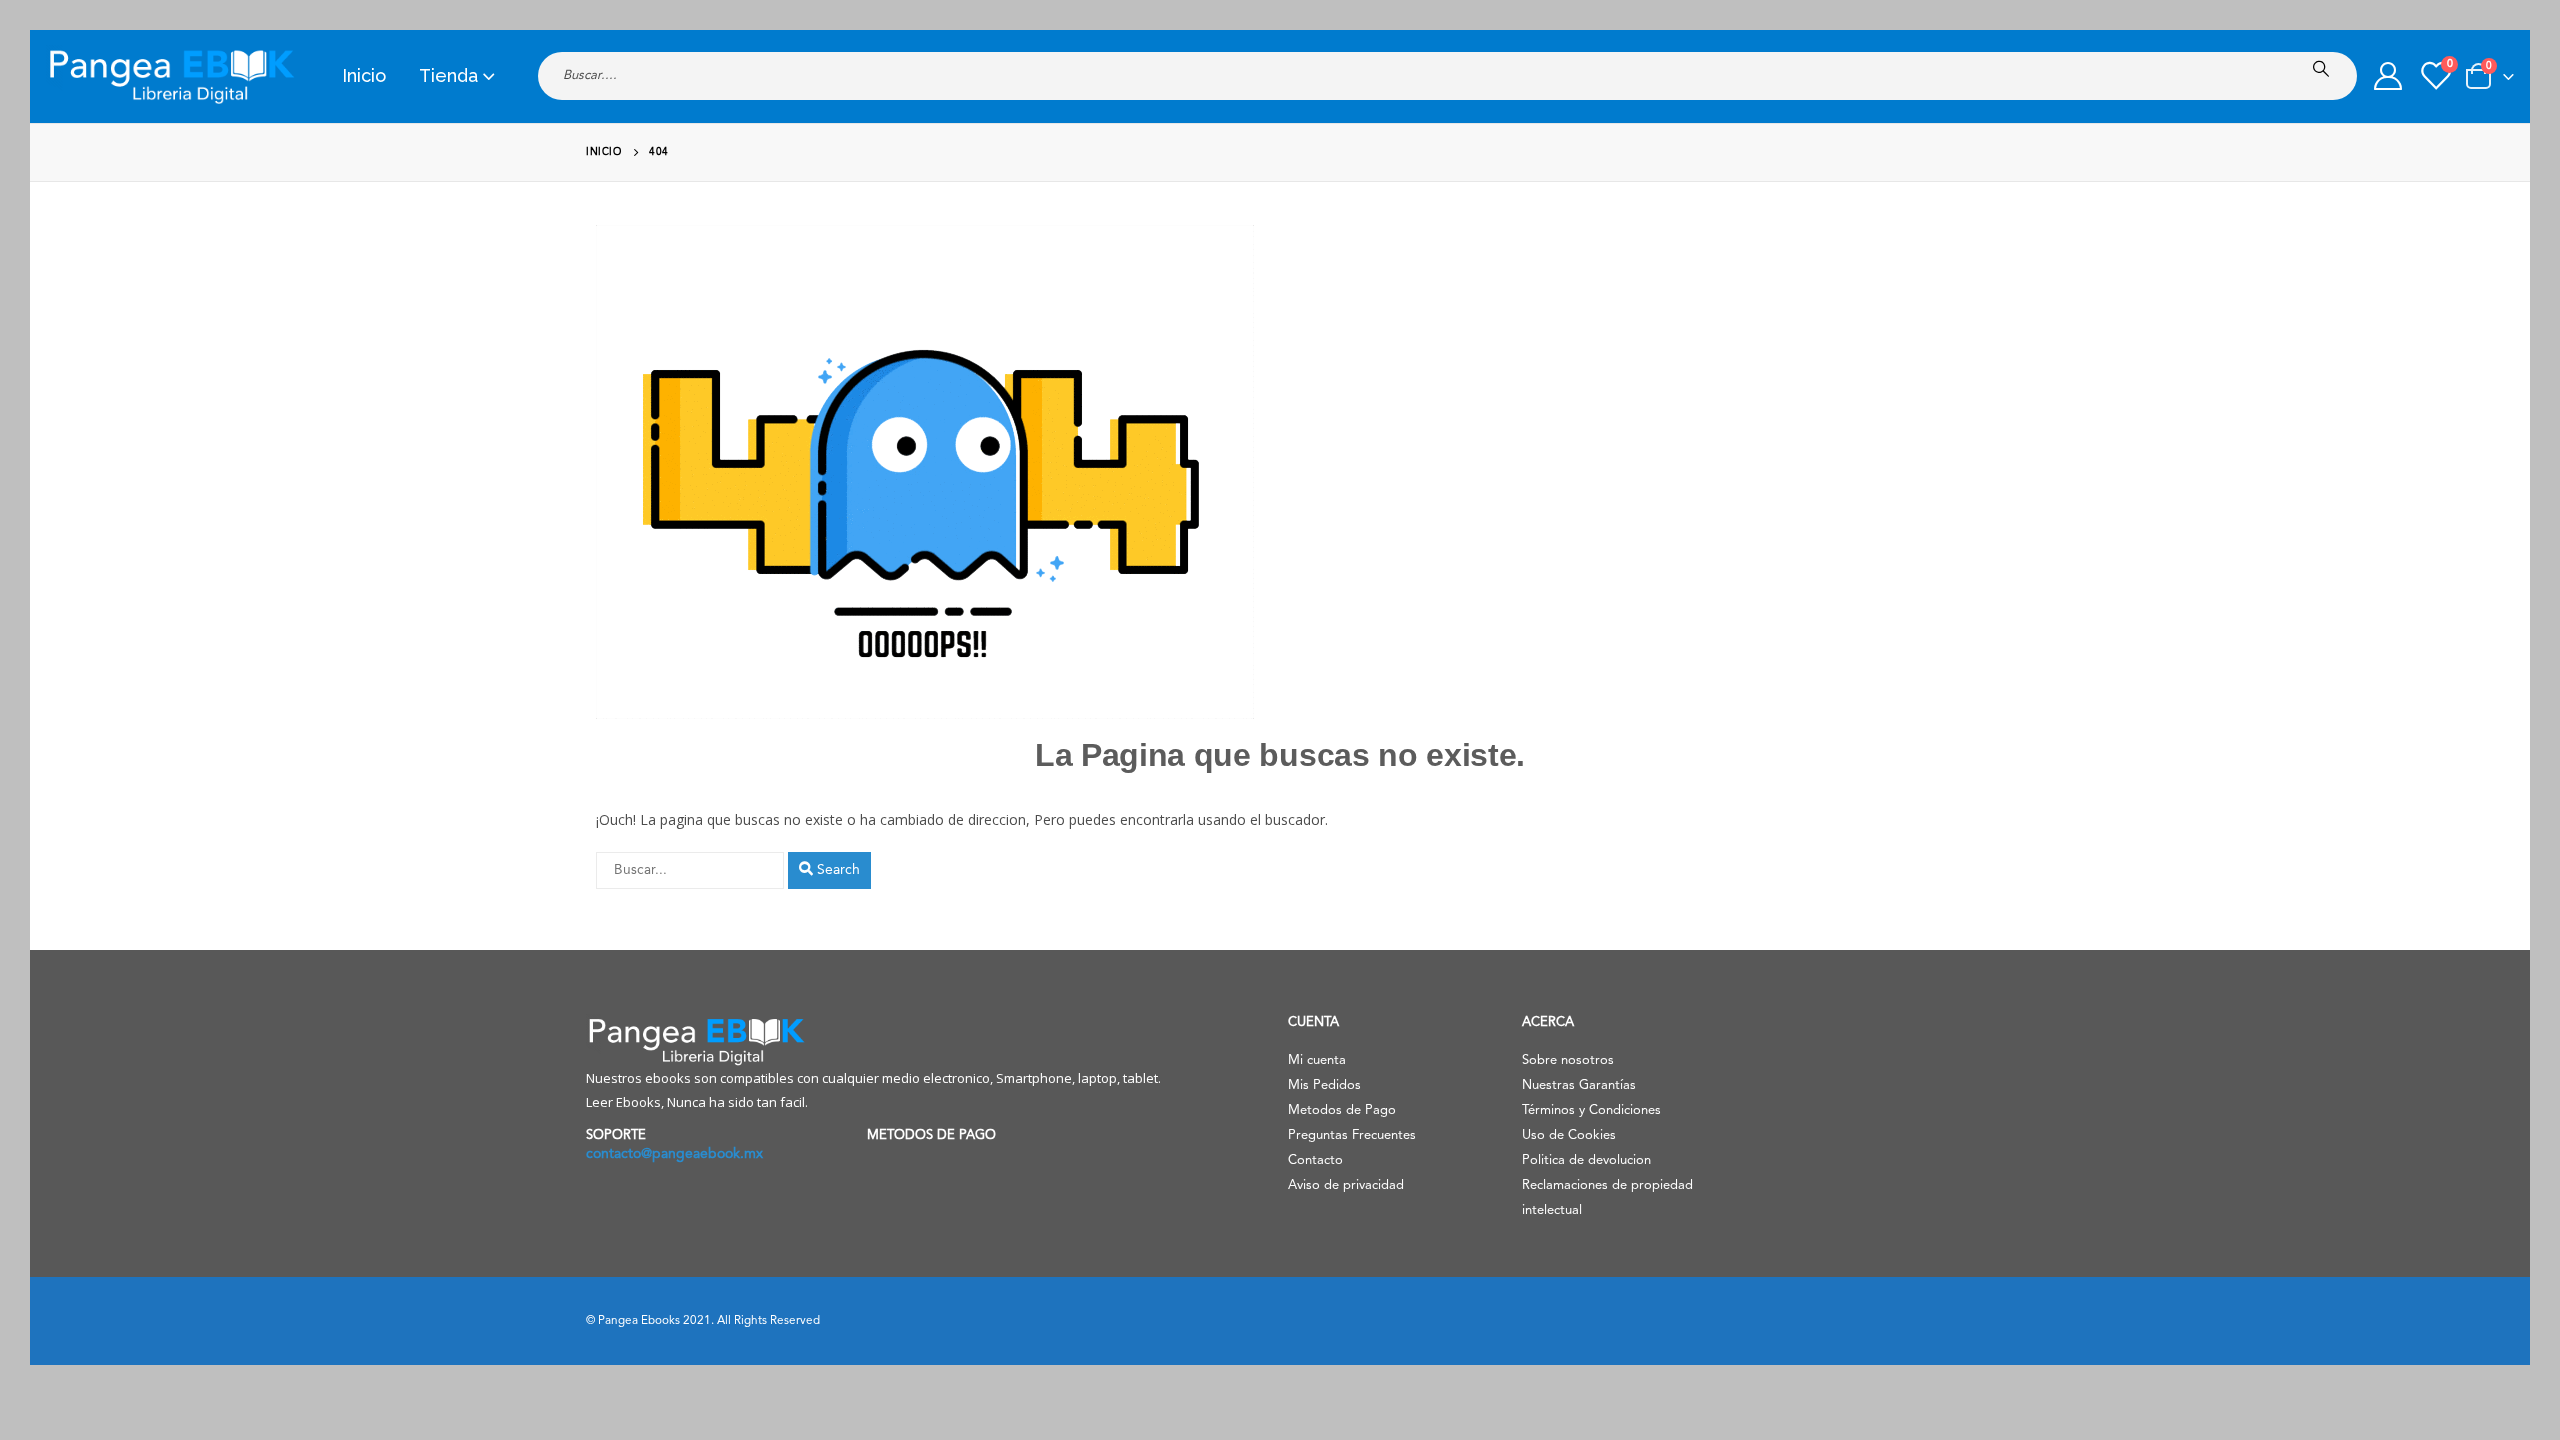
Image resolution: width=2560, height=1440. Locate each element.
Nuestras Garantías (1579, 1085)
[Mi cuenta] (2388, 76)
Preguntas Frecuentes (1352, 1135)
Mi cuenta (1317, 1060)
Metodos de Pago (1342, 1110)
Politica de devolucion (1586, 1160)
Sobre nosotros (1568, 1060)
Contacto (1315, 1160)
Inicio (364, 75)
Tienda (448, 75)
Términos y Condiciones (1591, 1110)
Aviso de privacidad (1346, 1185)
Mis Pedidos (1324, 1085)
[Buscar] (2325, 69)
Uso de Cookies (1569, 1135)
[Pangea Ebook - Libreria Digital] (171, 76)
